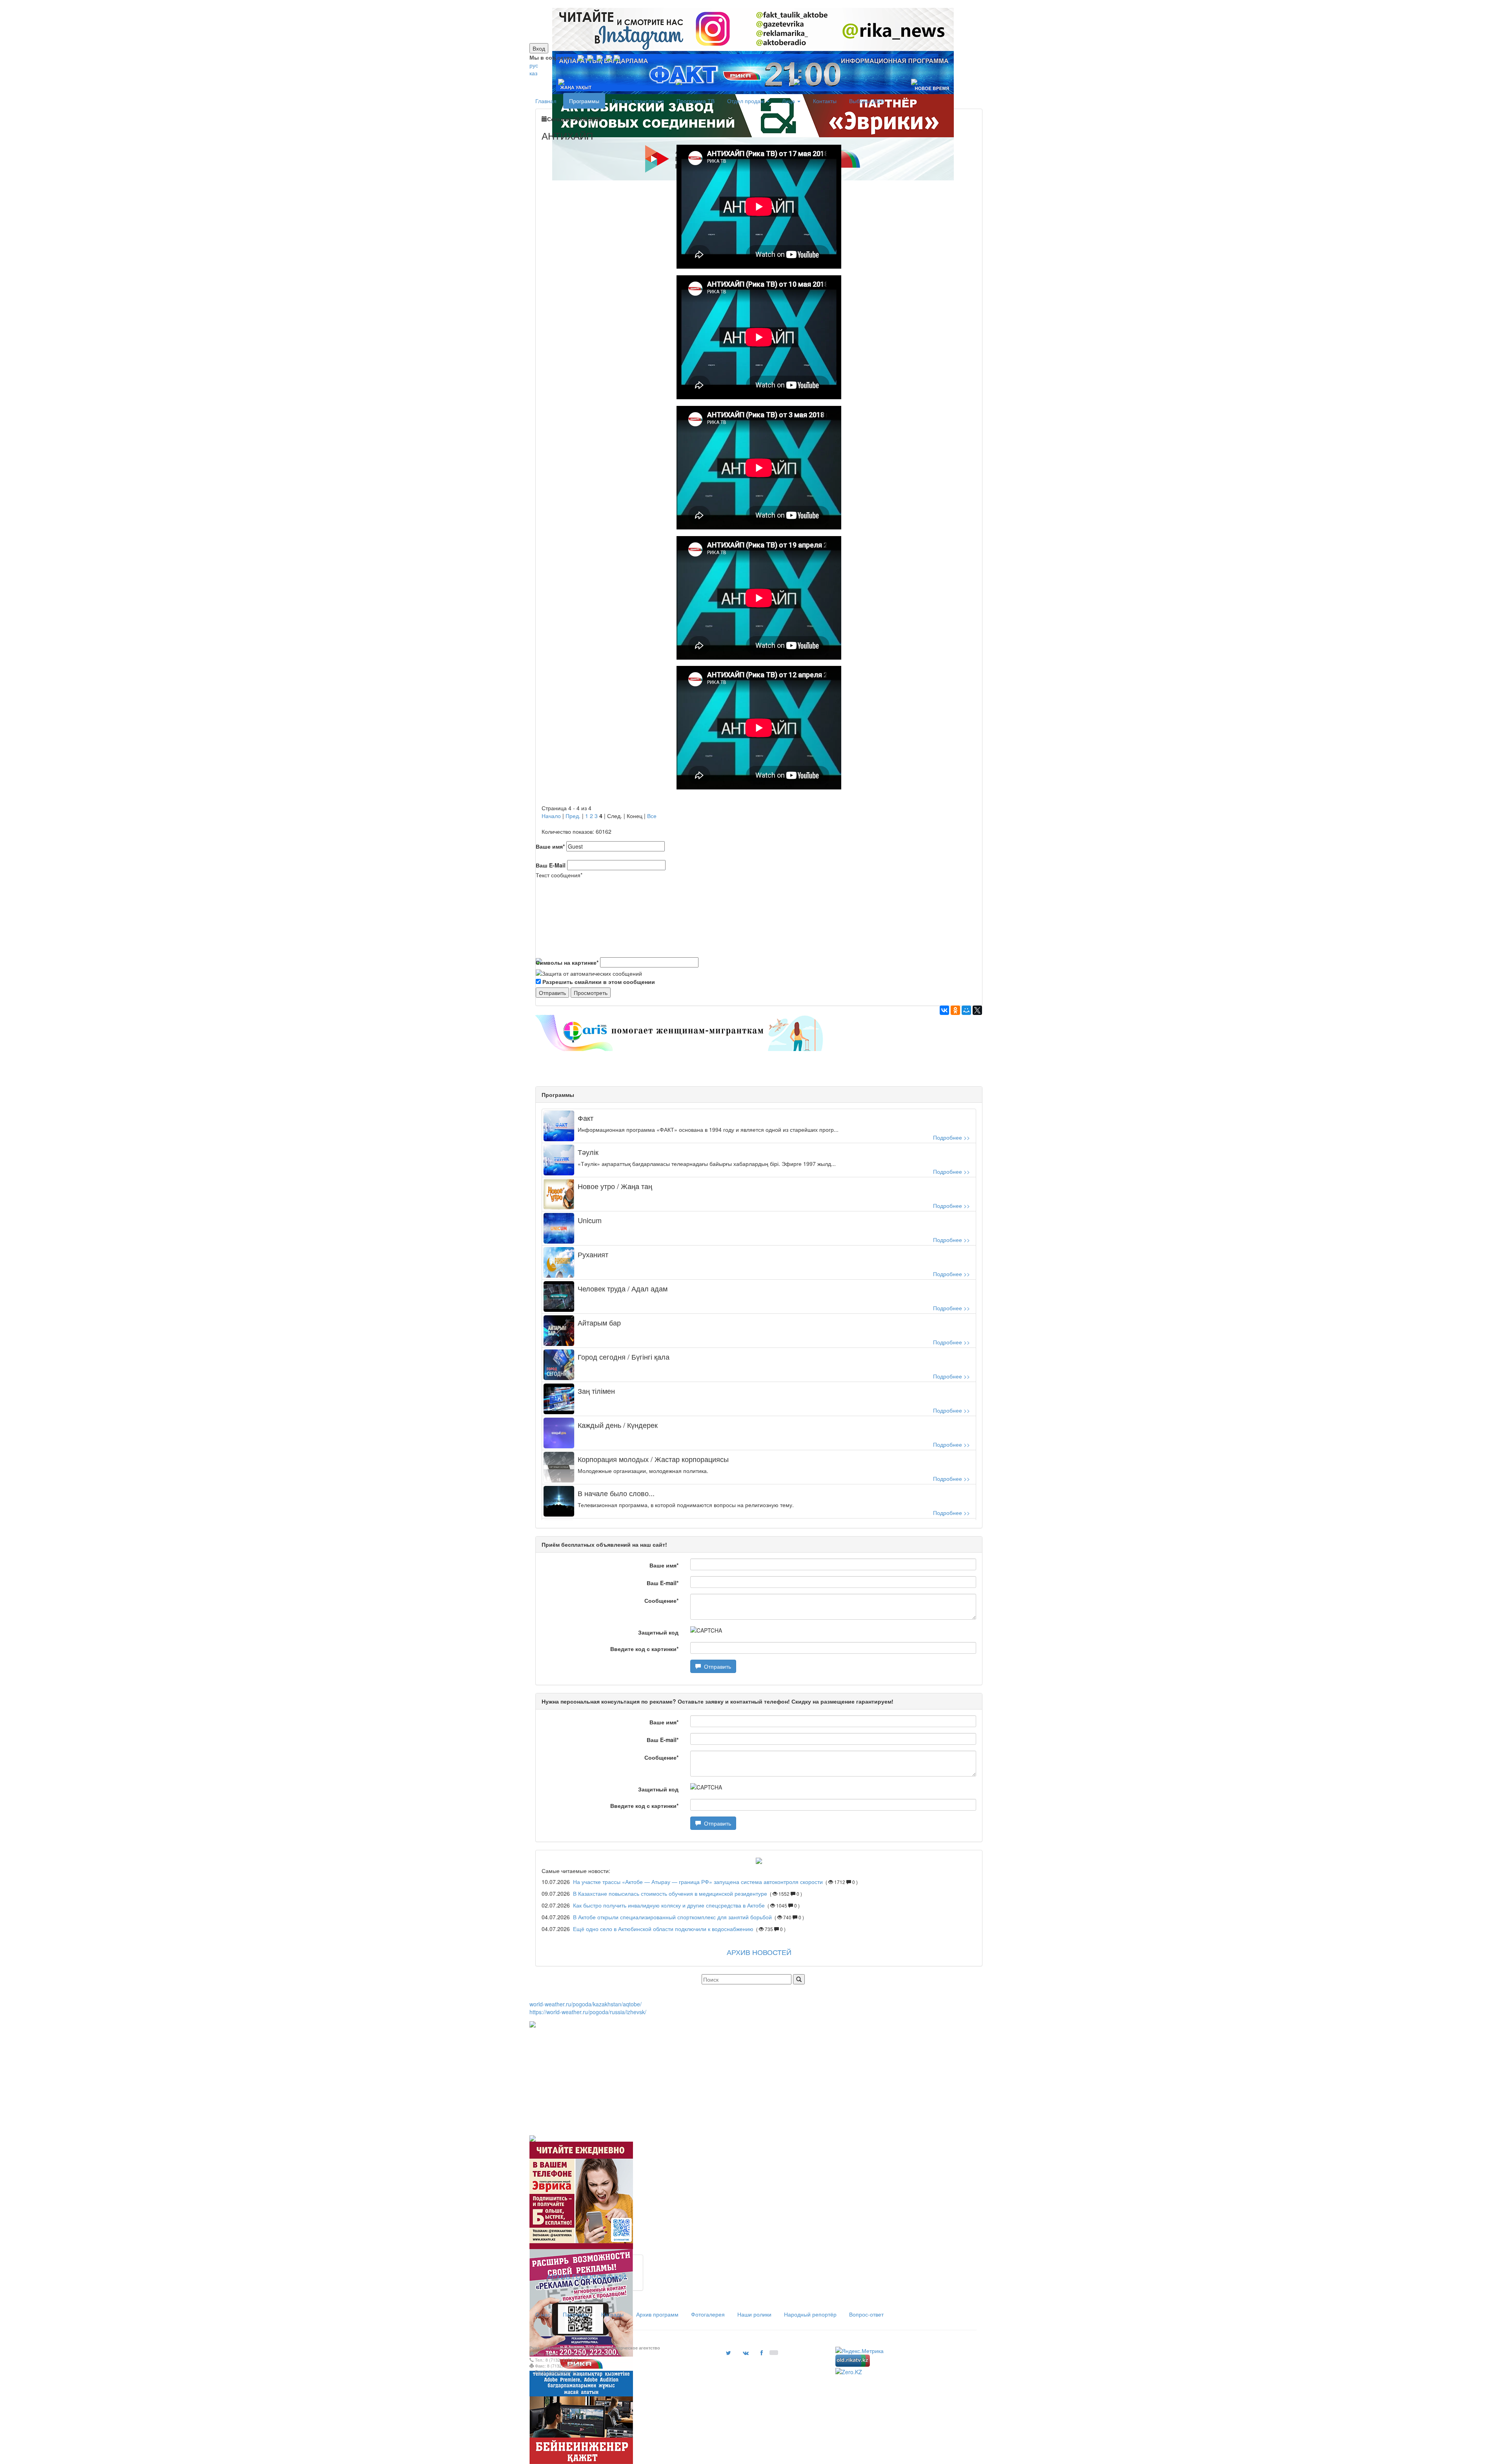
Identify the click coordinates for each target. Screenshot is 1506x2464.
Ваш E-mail (663, 1583)
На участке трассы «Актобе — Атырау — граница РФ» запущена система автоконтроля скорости (698, 1882)
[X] (977, 1010)
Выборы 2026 (867, 101)
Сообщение (661, 1600)
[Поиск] (799, 1979)
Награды (612, 2314)
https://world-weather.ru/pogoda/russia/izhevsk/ (588, 2012)
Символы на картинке (567, 962)
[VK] (590, 57)
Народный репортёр (810, 2314)
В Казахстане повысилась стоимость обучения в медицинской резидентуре (671, 1893)
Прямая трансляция (638, 101)
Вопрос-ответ (866, 2314)
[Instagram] (581, 57)
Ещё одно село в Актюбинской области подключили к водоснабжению (663, 1929)
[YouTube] (609, 57)
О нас (543, 2314)
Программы (584, 101)
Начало (551, 816)
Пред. (573, 816)
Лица (789, 101)
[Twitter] (600, 57)
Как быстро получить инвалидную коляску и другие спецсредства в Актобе (669, 1905)
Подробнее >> (951, 1137)
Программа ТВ (696, 101)
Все (652, 816)
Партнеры (576, 2314)
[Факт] (751, 4)
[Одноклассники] (955, 1010)
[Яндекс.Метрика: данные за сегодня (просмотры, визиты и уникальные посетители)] (859, 2351)
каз (533, 73)
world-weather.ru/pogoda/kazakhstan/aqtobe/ (586, 2004)
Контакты (825, 101)
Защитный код (658, 1632)
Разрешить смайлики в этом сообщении (599, 982)
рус (534, 65)
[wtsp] (617, 57)
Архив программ (657, 2314)
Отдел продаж (746, 101)
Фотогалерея (708, 2314)
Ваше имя (550, 846)
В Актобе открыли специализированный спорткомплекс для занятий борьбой (672, 1917)
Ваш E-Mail (551, 865)
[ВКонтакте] (944, 1010)
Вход (539, 48)
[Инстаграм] (748, 4)
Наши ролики (754, 2314)
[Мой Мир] (966, 1010)
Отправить (716, 1666)
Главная (546, 101)
